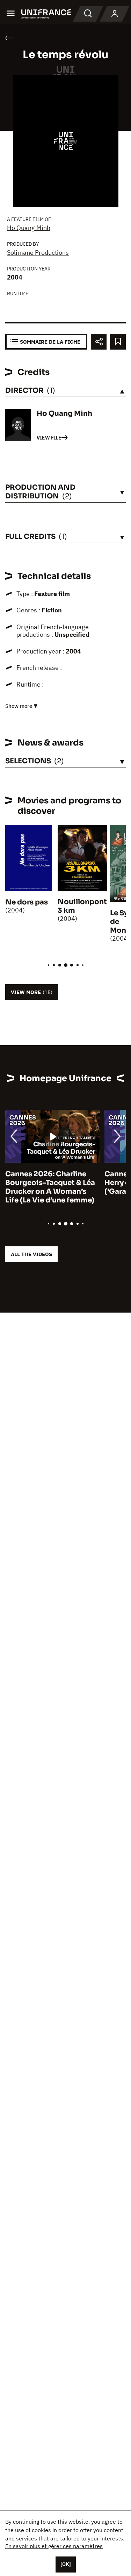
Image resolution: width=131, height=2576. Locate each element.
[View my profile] (115, 14)
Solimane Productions (38, 253)
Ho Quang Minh (29, 228)
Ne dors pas (27, 902)
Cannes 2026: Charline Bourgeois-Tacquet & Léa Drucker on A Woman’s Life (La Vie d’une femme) (50, 1187)
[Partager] (99, 342)
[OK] (66, 2564)
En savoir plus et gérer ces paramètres (54, 2546)
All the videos (31, 1254)
